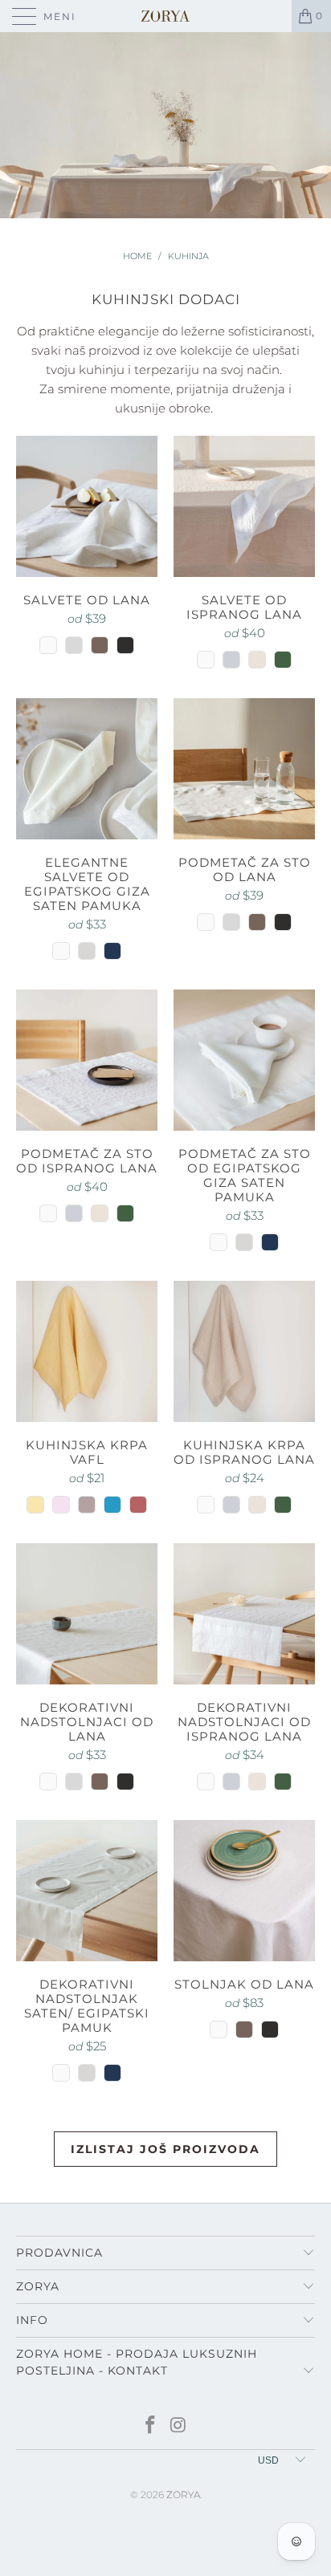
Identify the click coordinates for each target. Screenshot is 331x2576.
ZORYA (183, 2495)
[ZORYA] (165, 16)
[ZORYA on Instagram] (179, 2426)
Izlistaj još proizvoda (165, 2149)
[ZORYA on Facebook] (151, 2426)
